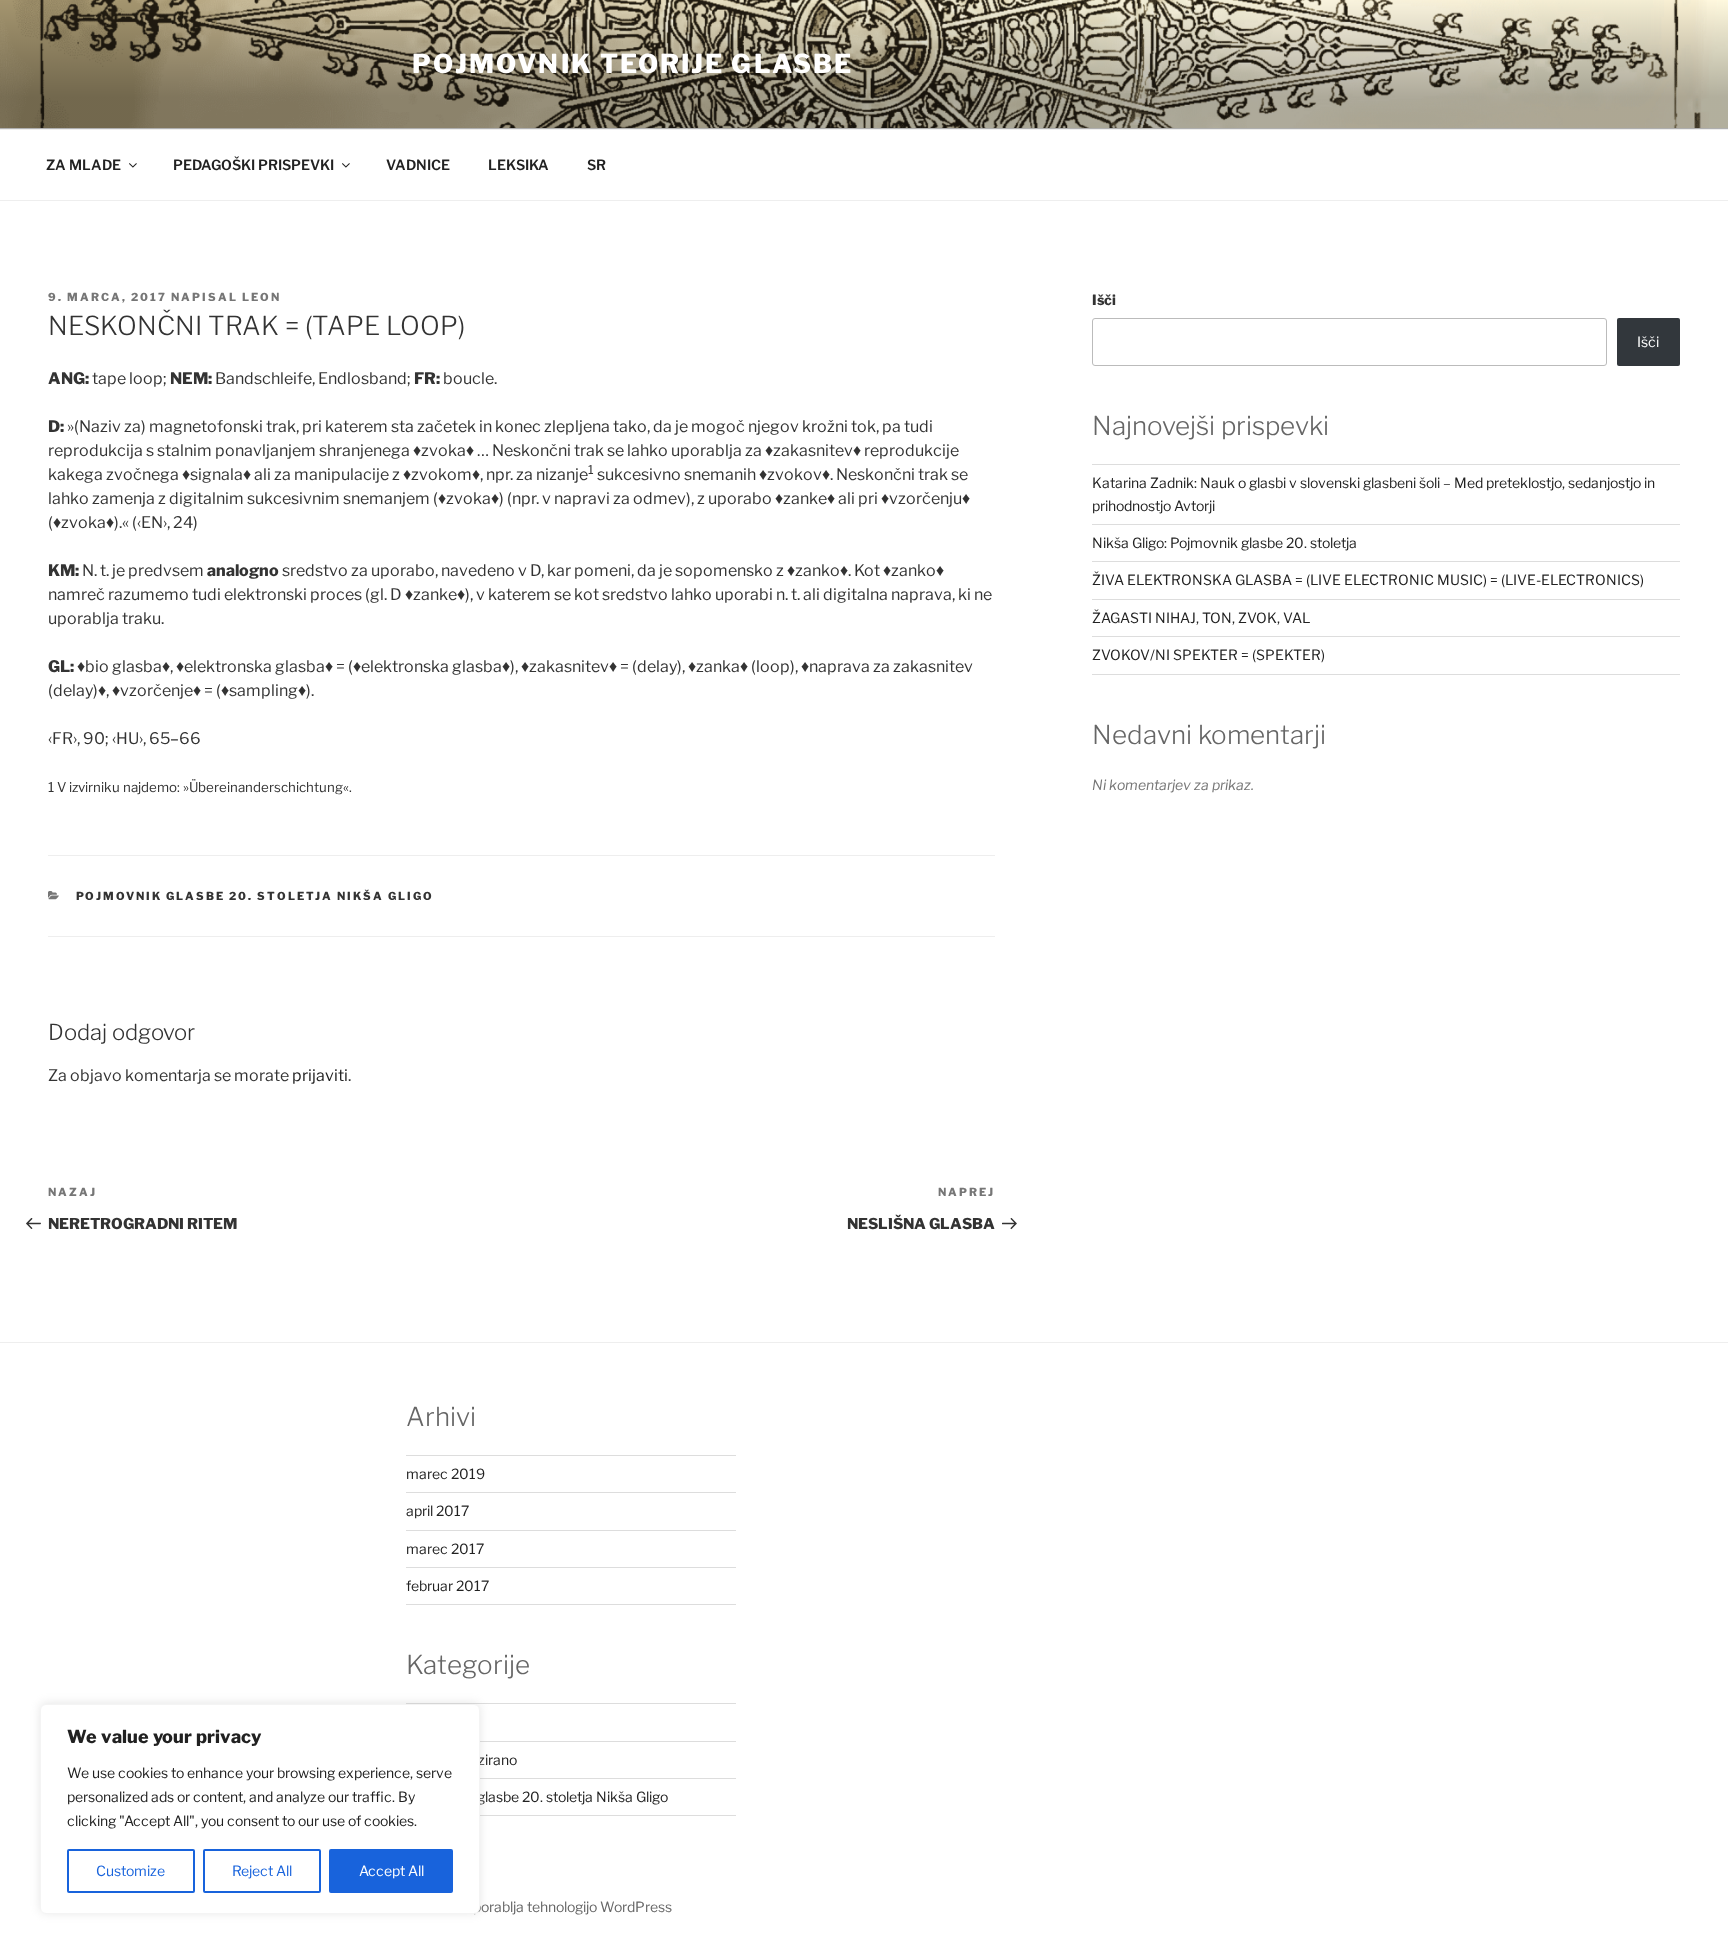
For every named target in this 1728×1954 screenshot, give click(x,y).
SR (596, 164)
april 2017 (437, 1510)
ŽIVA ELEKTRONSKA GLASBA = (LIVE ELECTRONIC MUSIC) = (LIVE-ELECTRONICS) (1368, 579)
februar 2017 (447, 1585)
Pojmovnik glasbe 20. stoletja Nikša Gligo (255, 896)
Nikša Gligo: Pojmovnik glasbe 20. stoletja (1224, 542)
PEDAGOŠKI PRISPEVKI (253, 164)
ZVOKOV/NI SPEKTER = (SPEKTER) (1208, 654)
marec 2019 (445, 1473)
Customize (130, 1870)
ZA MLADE (83, 164)
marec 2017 (445, 1548)
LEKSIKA (518, 164)
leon (261, 297)
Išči (1104, 299)
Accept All (391, 1870)
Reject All (262, 1870)
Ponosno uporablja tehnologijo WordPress (539, 1906)
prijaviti (320, 1075)
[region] (260, 1809)
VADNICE (418, 164)
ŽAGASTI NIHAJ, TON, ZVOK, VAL (1201, 617)
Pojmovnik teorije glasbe (632, 63)
